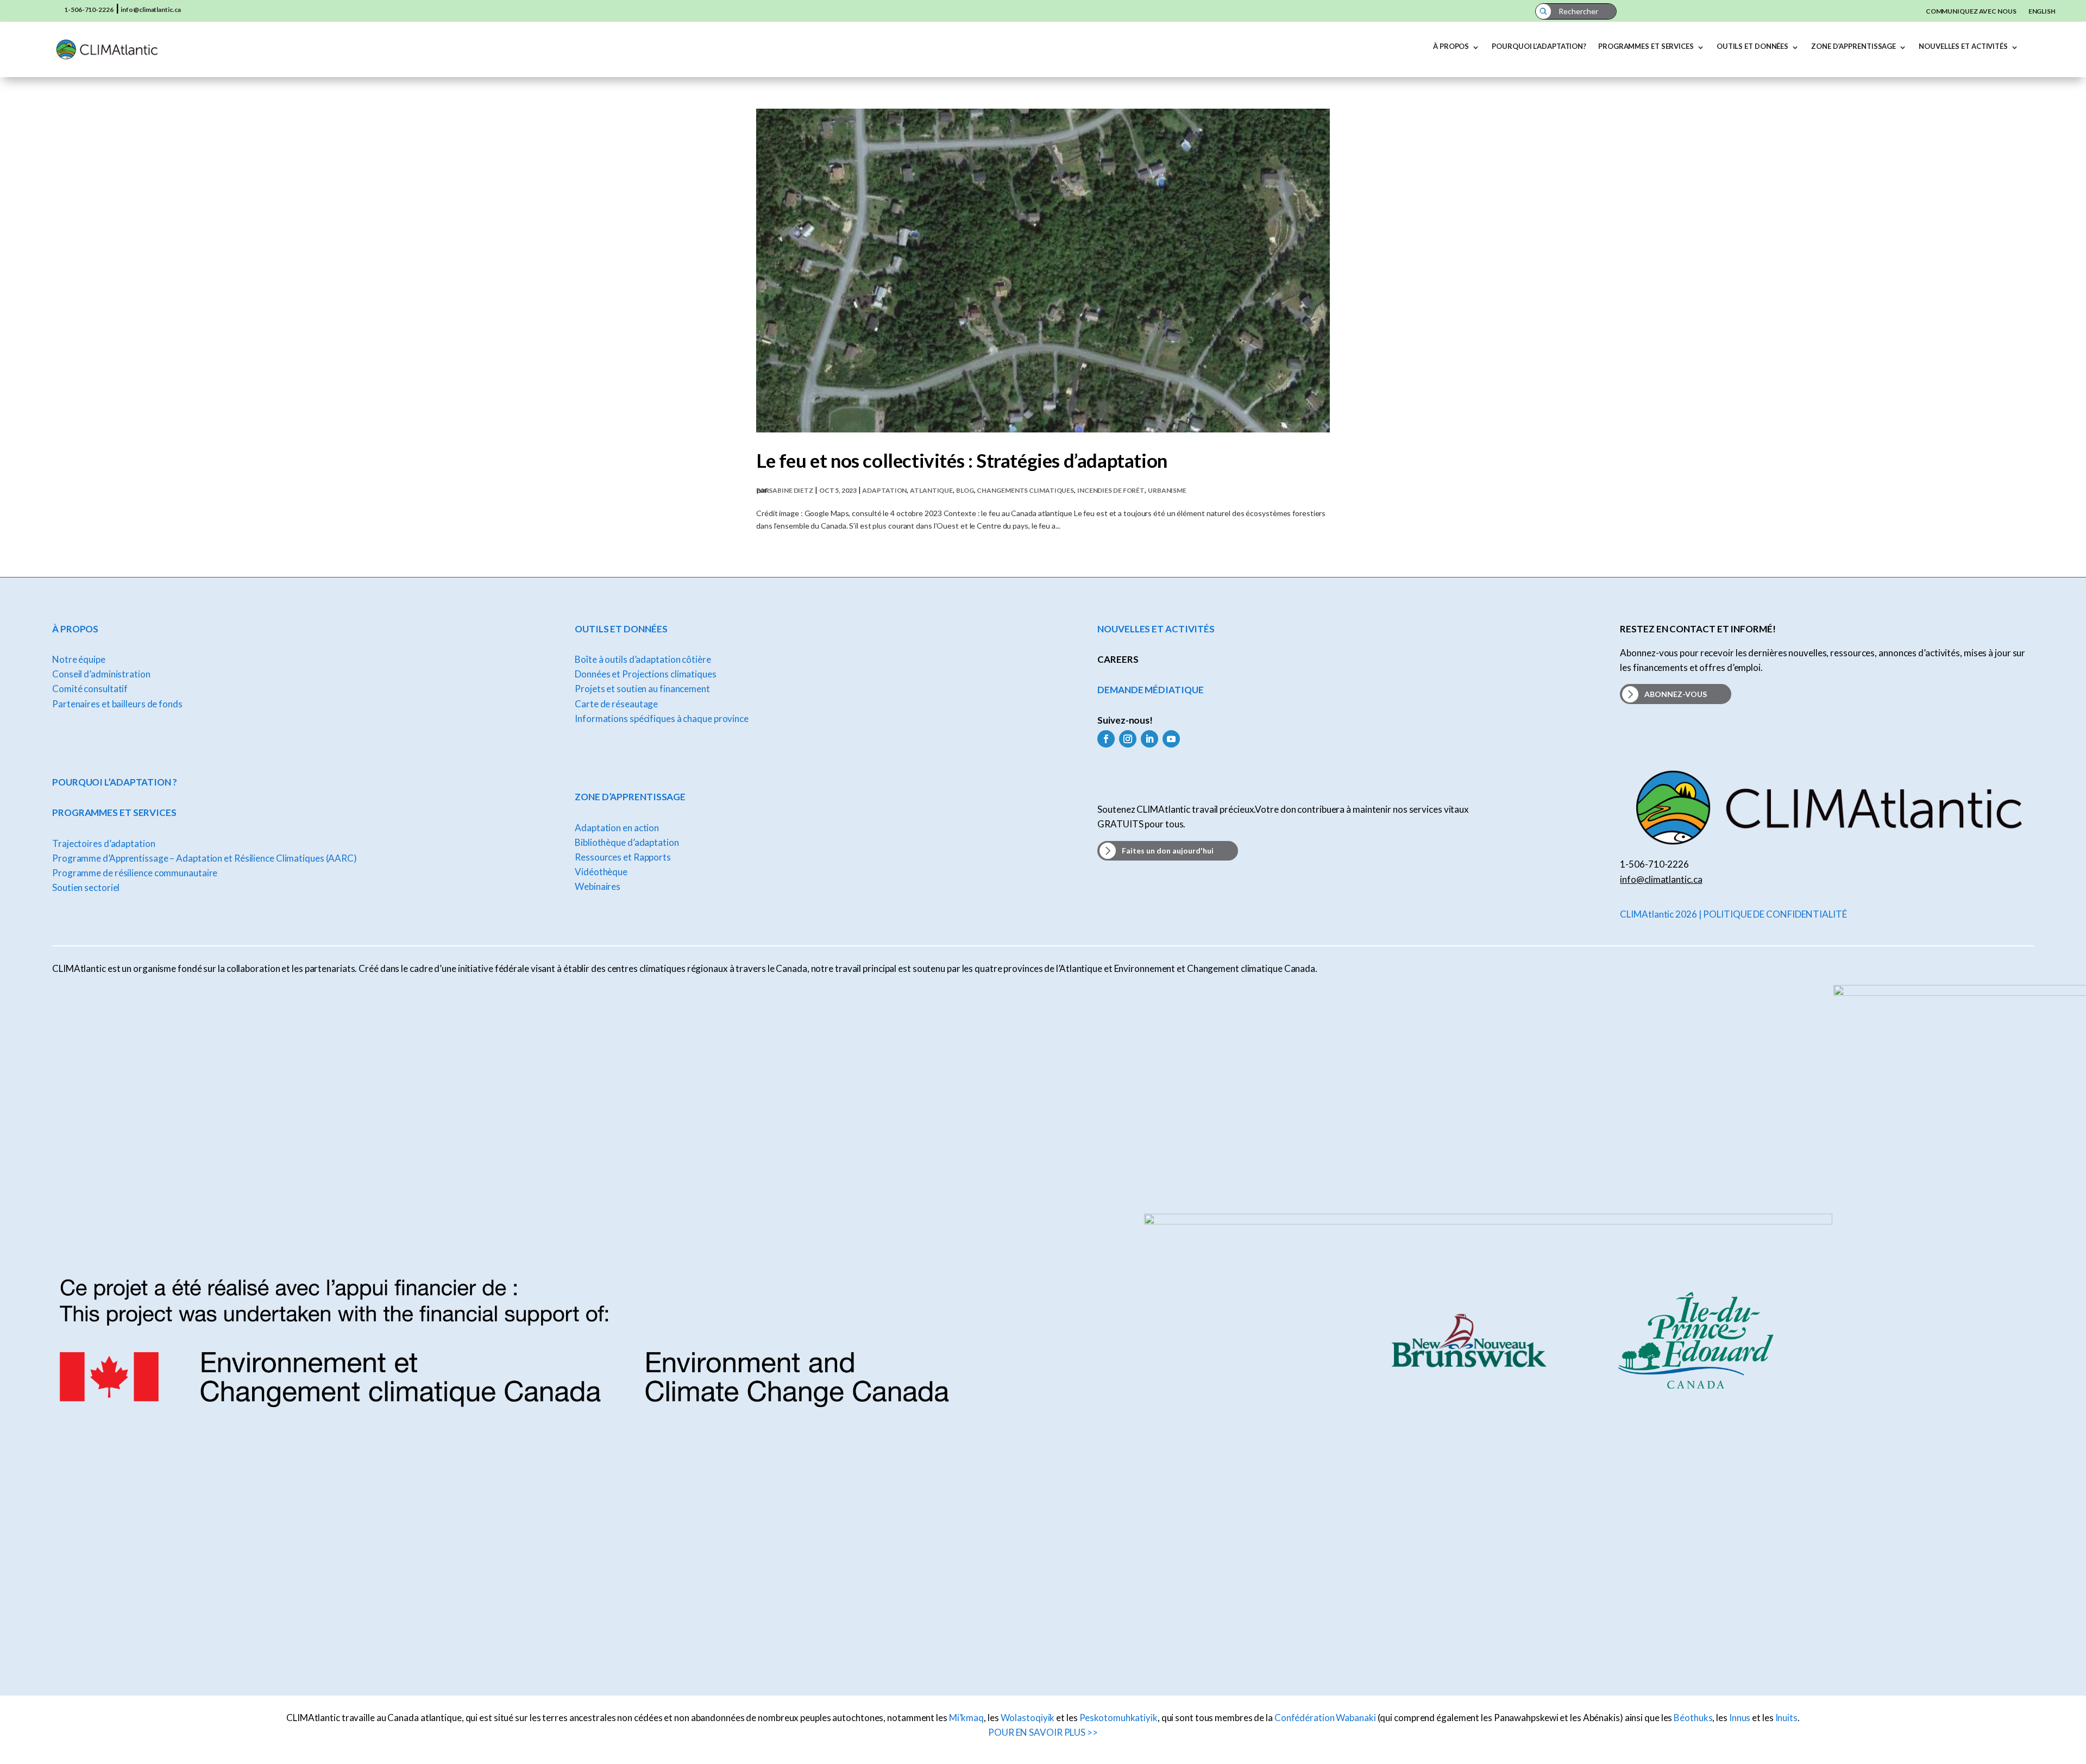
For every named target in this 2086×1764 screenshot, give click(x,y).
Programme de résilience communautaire (135, 873)
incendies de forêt (1111, 490)
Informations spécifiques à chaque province (662, 718)
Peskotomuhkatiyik (1119, 1718)
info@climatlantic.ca (150, 10)
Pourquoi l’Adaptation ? (115, 782)
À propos (1451, 46)
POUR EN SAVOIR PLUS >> (1043, 1732)
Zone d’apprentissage (1853, 46)
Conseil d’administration (101, 674)
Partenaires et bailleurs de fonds (117, 704)
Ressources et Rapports (623, 857)
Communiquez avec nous (1971, 11)
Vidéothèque (601, 872)
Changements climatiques (1025, 490)
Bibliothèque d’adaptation (627, 842)
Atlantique (931, 490)
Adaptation (884, 490)
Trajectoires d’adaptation (104, 843)
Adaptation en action (617, 828)
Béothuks (1693, 1718)
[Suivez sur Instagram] (1128, 739)
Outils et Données (1752, 46)
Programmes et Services (1646, 46)
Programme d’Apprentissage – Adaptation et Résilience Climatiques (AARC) (205, 858)
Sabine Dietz (791, 490)
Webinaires (598, 886)
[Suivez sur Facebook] (1106, 739)
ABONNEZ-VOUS (1676, 694)
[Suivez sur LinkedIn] (1149, 739)
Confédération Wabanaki (1325, 1718)
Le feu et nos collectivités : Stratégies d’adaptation (962, 460)
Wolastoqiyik (1028, 1718)
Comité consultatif (90, 689)
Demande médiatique (1150, 690)
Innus (1740, 1718)
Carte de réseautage (616, 704)
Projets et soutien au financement (642, 689)
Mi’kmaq (966, 1718)
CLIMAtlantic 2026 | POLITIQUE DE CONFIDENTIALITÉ (1733, 914)
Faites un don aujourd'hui (1168, 850)
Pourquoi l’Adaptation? (1539, 46)
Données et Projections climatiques (646, 674)
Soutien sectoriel (86, 887)
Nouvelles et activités (1963, 46)
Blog (965, 490)
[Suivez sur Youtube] (1171, 739)
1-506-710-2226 (89, 10)
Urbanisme (1167, 490)
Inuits (1786, 1718)
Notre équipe (79, 659)
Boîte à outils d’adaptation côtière (643, 659)
